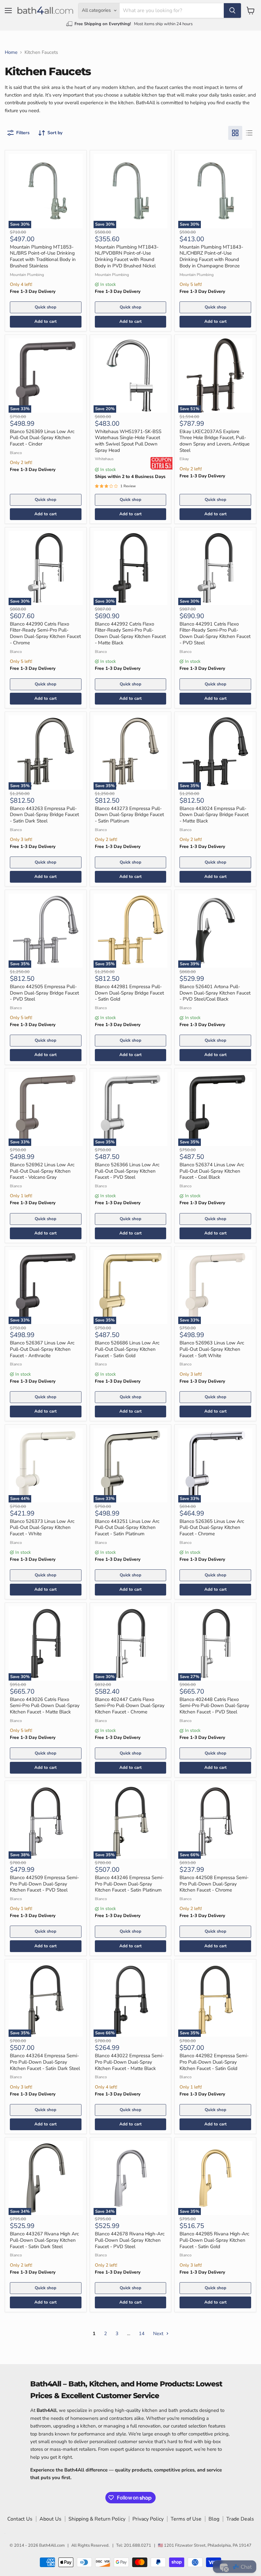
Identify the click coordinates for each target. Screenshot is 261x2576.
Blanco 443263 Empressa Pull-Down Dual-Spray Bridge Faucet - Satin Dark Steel (44, 815)
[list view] (249, 133)
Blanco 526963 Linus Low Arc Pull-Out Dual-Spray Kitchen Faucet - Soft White (212, 1349)
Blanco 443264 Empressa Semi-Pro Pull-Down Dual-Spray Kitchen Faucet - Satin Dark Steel (45, 2062)
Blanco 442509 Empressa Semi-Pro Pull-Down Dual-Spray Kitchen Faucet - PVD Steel (44, 1884)
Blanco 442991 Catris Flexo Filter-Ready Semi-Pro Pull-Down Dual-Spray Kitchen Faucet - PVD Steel (215, 633)
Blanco (16, 453)
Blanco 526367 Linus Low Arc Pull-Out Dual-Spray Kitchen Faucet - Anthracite (42, 1349)
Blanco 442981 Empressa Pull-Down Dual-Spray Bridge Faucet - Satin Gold (129, 993)
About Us (50, 2519)
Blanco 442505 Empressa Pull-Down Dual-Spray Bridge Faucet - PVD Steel (44, 993)
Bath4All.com (52, 2545)
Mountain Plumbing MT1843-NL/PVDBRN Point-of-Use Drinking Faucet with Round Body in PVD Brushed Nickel (127, 256)
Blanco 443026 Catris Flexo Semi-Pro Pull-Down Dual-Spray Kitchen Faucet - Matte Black (45, 1706)
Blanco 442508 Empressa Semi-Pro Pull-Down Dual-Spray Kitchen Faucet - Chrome (214, 1884)
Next (159, 2334)
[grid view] (235, 133)
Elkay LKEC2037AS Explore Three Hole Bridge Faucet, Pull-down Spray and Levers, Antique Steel (215, 441)
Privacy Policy (148, 2519)
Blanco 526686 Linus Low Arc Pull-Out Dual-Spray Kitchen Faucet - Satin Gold (127, 1349)
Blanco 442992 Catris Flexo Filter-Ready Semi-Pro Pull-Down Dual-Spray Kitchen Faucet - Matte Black (130, 633)
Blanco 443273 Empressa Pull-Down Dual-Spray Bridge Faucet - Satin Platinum (129, 815)
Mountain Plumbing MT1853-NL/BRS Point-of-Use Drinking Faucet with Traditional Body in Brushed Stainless (43, 256)
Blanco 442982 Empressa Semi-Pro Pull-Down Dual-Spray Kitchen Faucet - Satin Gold (214, 2062)
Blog (214, 2519)
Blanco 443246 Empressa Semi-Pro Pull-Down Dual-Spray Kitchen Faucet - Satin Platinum (129, 1884)
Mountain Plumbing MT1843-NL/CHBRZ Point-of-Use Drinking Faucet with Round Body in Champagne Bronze (211, 256)
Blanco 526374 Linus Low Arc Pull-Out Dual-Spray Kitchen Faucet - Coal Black (212, 1171)
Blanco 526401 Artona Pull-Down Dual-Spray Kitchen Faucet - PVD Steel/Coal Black (215, 993)
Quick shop (46, 307)
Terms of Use (186, 2519)
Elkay (184, 459)
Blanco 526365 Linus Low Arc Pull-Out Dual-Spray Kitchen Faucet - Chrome (212, 1527)
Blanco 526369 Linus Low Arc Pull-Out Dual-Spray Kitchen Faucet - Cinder (42, 438)
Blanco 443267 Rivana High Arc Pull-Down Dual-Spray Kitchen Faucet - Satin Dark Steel (44, 2240)
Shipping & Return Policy (97, 2519)
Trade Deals (240, 2519)
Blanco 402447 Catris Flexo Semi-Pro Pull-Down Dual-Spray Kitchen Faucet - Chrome (130, 1706)
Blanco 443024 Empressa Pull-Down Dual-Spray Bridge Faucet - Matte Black (214, 815)
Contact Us (20, 2519)
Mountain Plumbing (27, 275)
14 (142, 2334)
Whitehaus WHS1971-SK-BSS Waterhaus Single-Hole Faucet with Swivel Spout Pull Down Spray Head (128, 441)
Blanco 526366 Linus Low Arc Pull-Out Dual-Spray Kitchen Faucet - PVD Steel (127, 1171)
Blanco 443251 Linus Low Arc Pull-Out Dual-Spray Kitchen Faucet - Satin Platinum (127, 1527)
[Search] (232, 11)
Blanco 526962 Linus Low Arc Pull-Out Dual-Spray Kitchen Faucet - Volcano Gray (42, 1171)
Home (11, 52)
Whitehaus (104, 459)
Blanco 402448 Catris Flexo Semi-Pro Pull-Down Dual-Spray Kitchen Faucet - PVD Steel (214, 1706)
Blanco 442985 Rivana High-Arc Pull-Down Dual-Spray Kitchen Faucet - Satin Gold (214, 2240)
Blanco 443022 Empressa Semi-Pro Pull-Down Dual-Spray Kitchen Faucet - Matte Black (129, 2062)
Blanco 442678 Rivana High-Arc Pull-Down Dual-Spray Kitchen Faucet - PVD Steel (130, 2240)
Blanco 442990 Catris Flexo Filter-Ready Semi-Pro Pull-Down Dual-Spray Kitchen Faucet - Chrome (45, 633)
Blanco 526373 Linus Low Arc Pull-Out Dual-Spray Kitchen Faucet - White (42, 1527)
